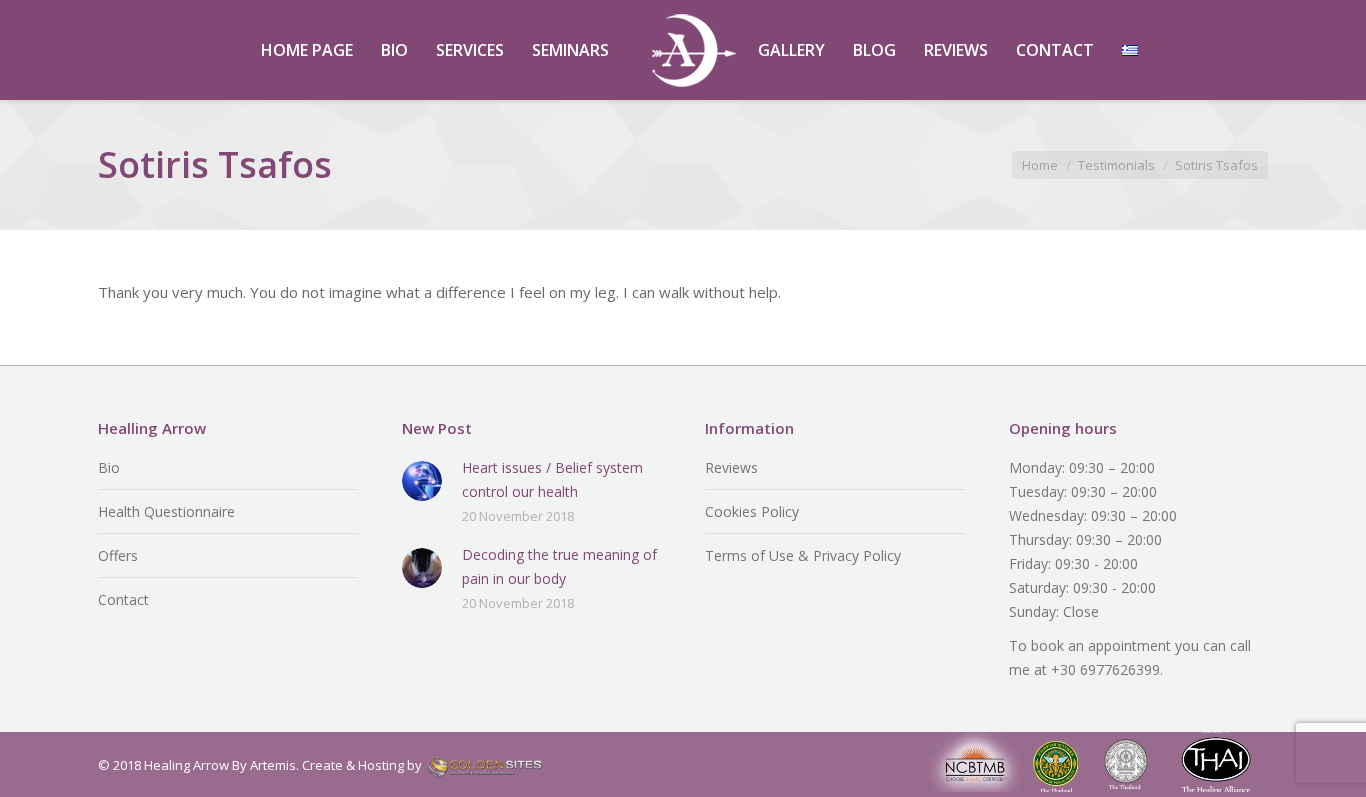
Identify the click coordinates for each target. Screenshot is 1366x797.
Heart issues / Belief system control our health (552, 479)
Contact (123, 599)
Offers (118, 555)
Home (1040, 165)
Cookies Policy (752, 511)
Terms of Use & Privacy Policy (803, 555)
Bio (109, 467)
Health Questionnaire (166, 511)
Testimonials (1116, 165)
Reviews (731, 467)
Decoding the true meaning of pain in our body (559, 566)
